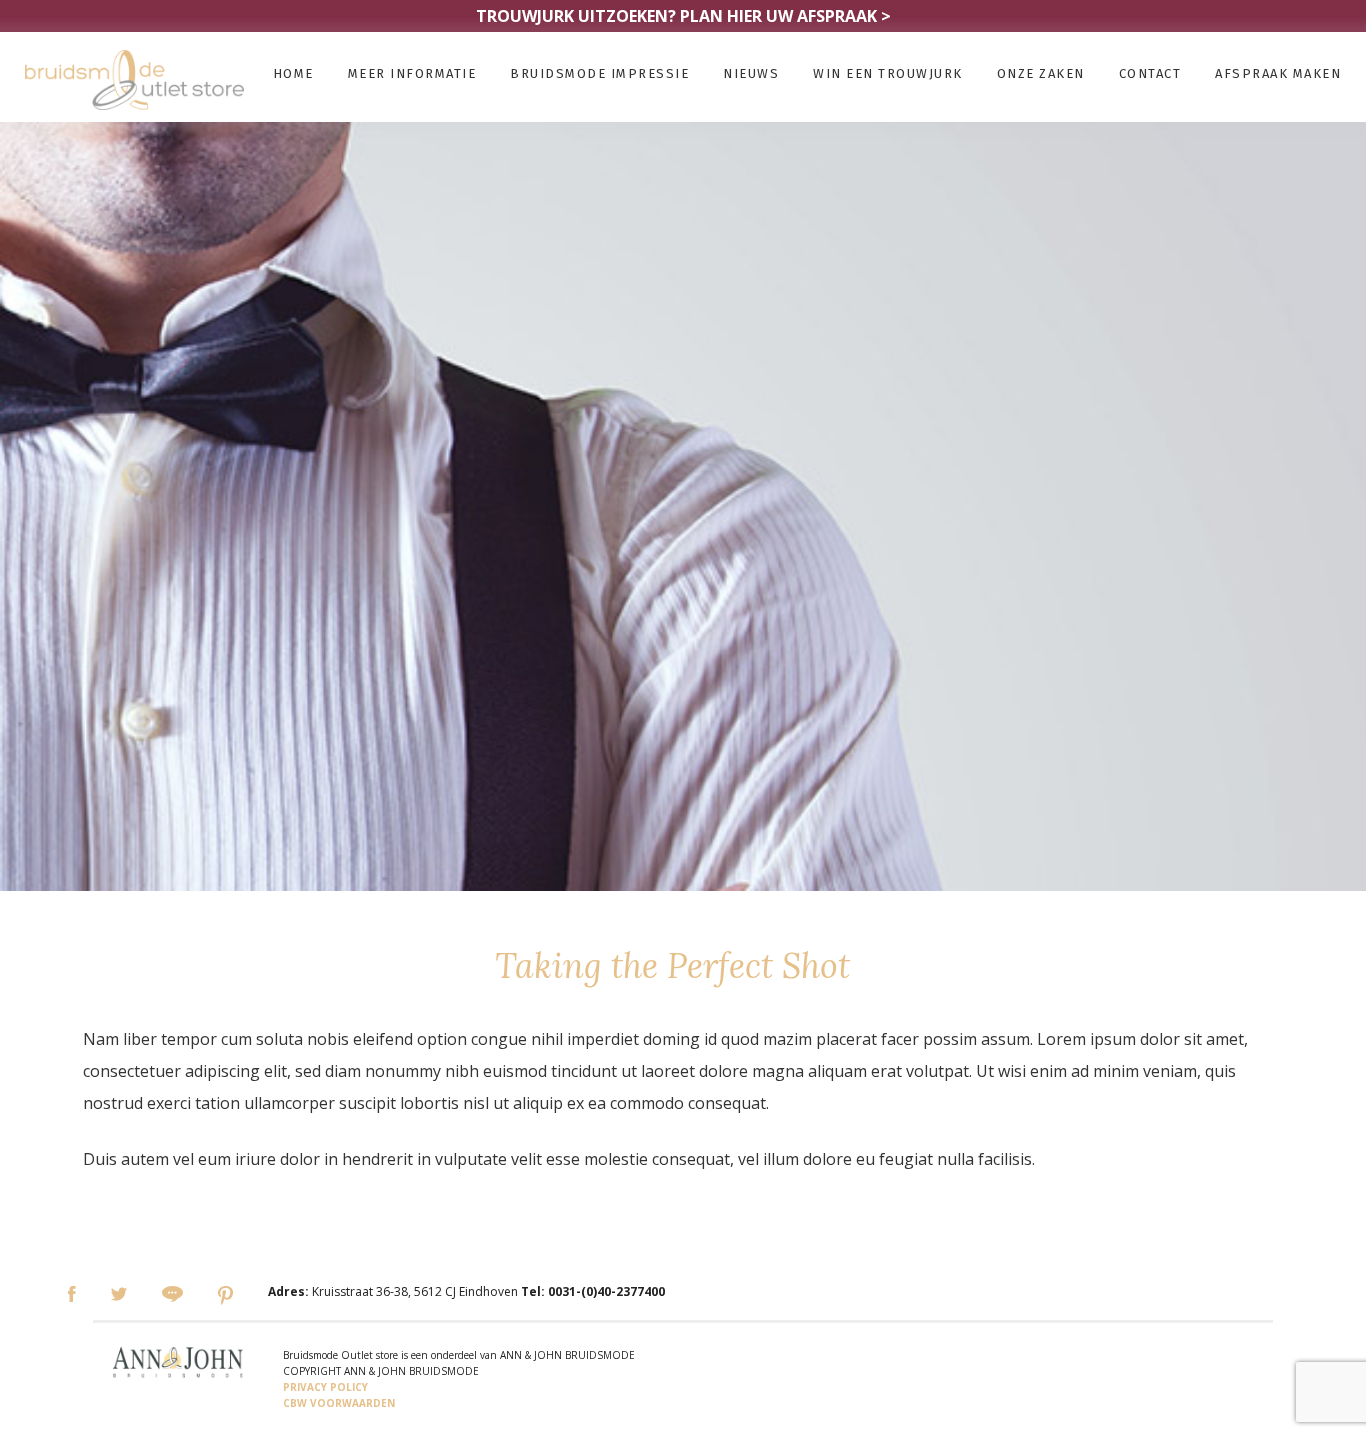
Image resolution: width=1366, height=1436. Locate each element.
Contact (1150, 73)
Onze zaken (1041, 73)
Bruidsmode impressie (599, 73)
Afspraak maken (1278, 73)
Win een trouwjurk (888, 73)
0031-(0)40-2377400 (606, 1291)
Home (293, 73)
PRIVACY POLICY (325, 1387)
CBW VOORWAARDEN (339, 1403)
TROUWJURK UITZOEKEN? (683, 16)
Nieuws (751, 73)
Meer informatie (412, 73)
